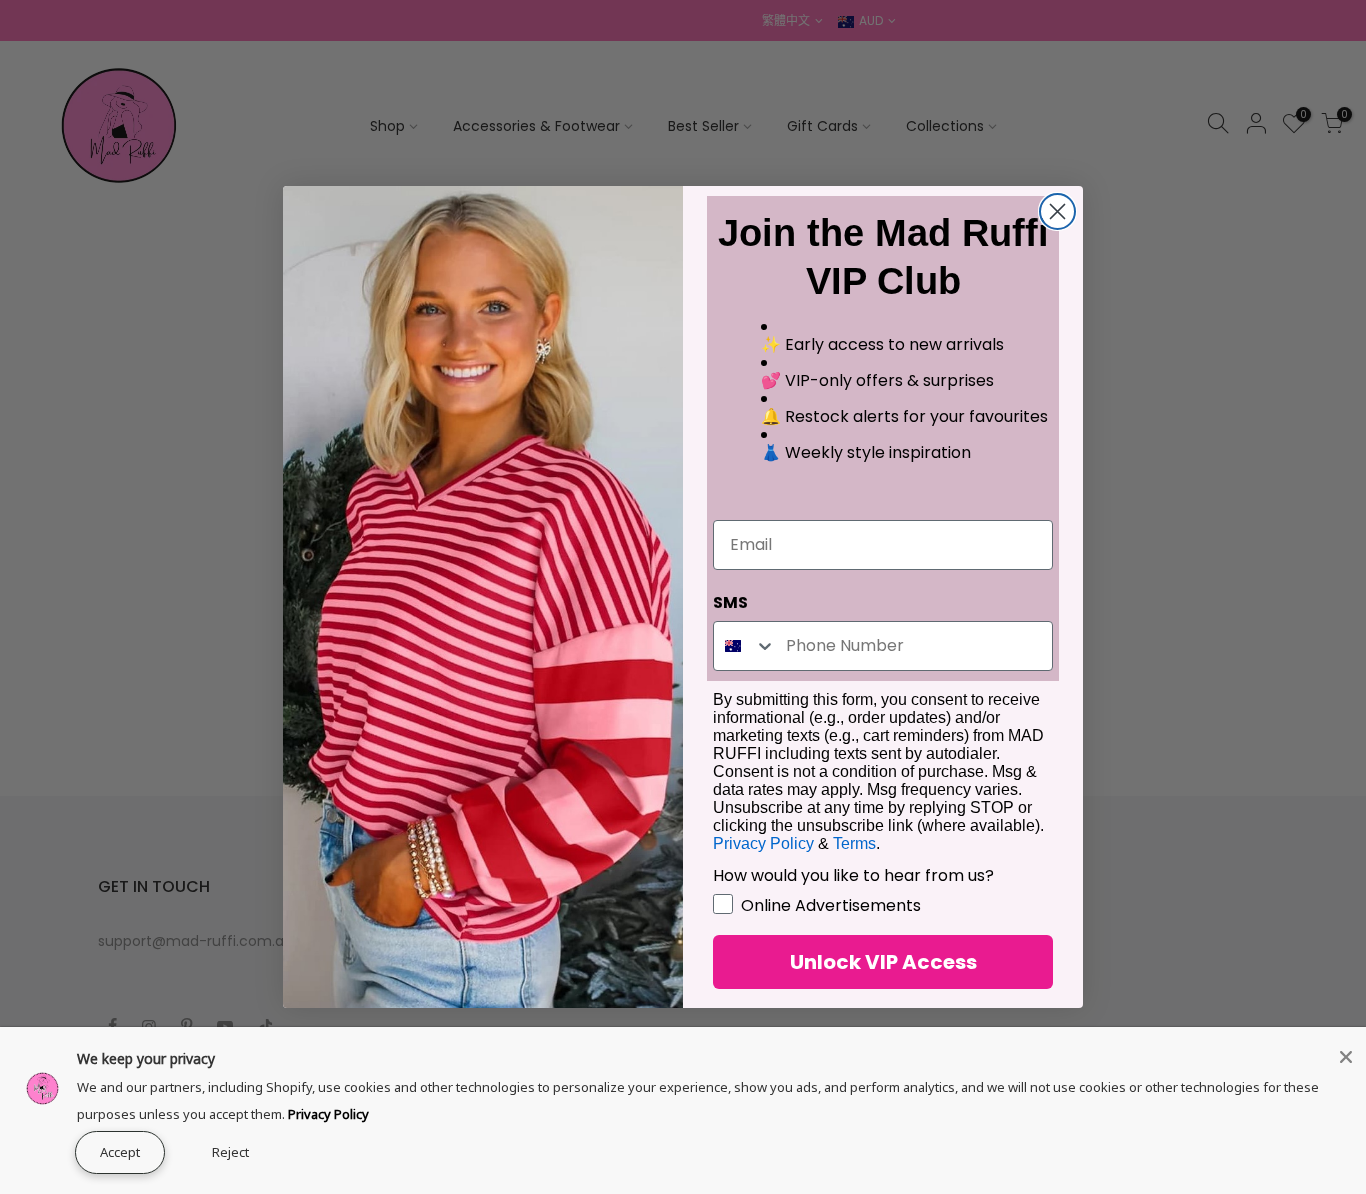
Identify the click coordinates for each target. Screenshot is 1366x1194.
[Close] (1346, 1057)
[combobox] (745, 646)
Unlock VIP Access (883, 962)
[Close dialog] (1057, 211)
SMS (730, 602)
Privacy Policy (328, 1114)
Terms (854, 843)
